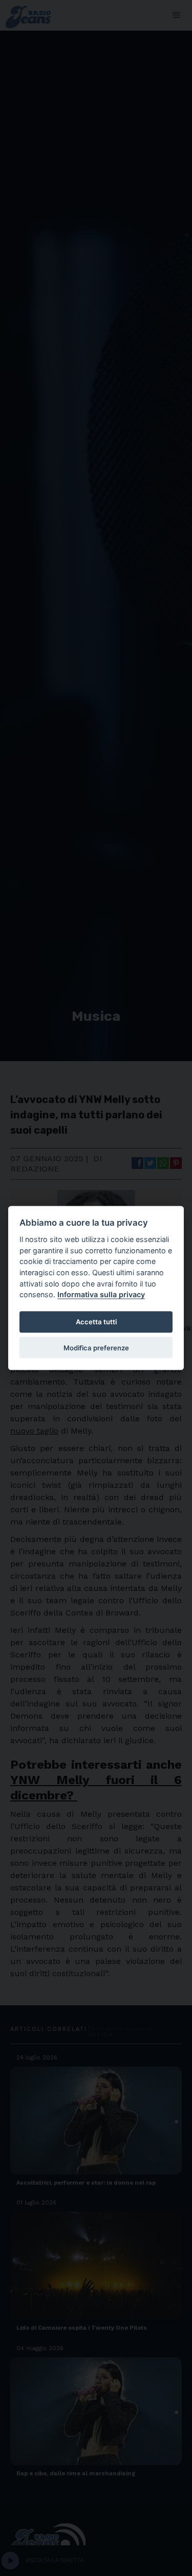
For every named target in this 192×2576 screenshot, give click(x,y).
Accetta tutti (96, 1322)
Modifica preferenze (96, 1347)
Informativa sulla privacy (101, 1294)
